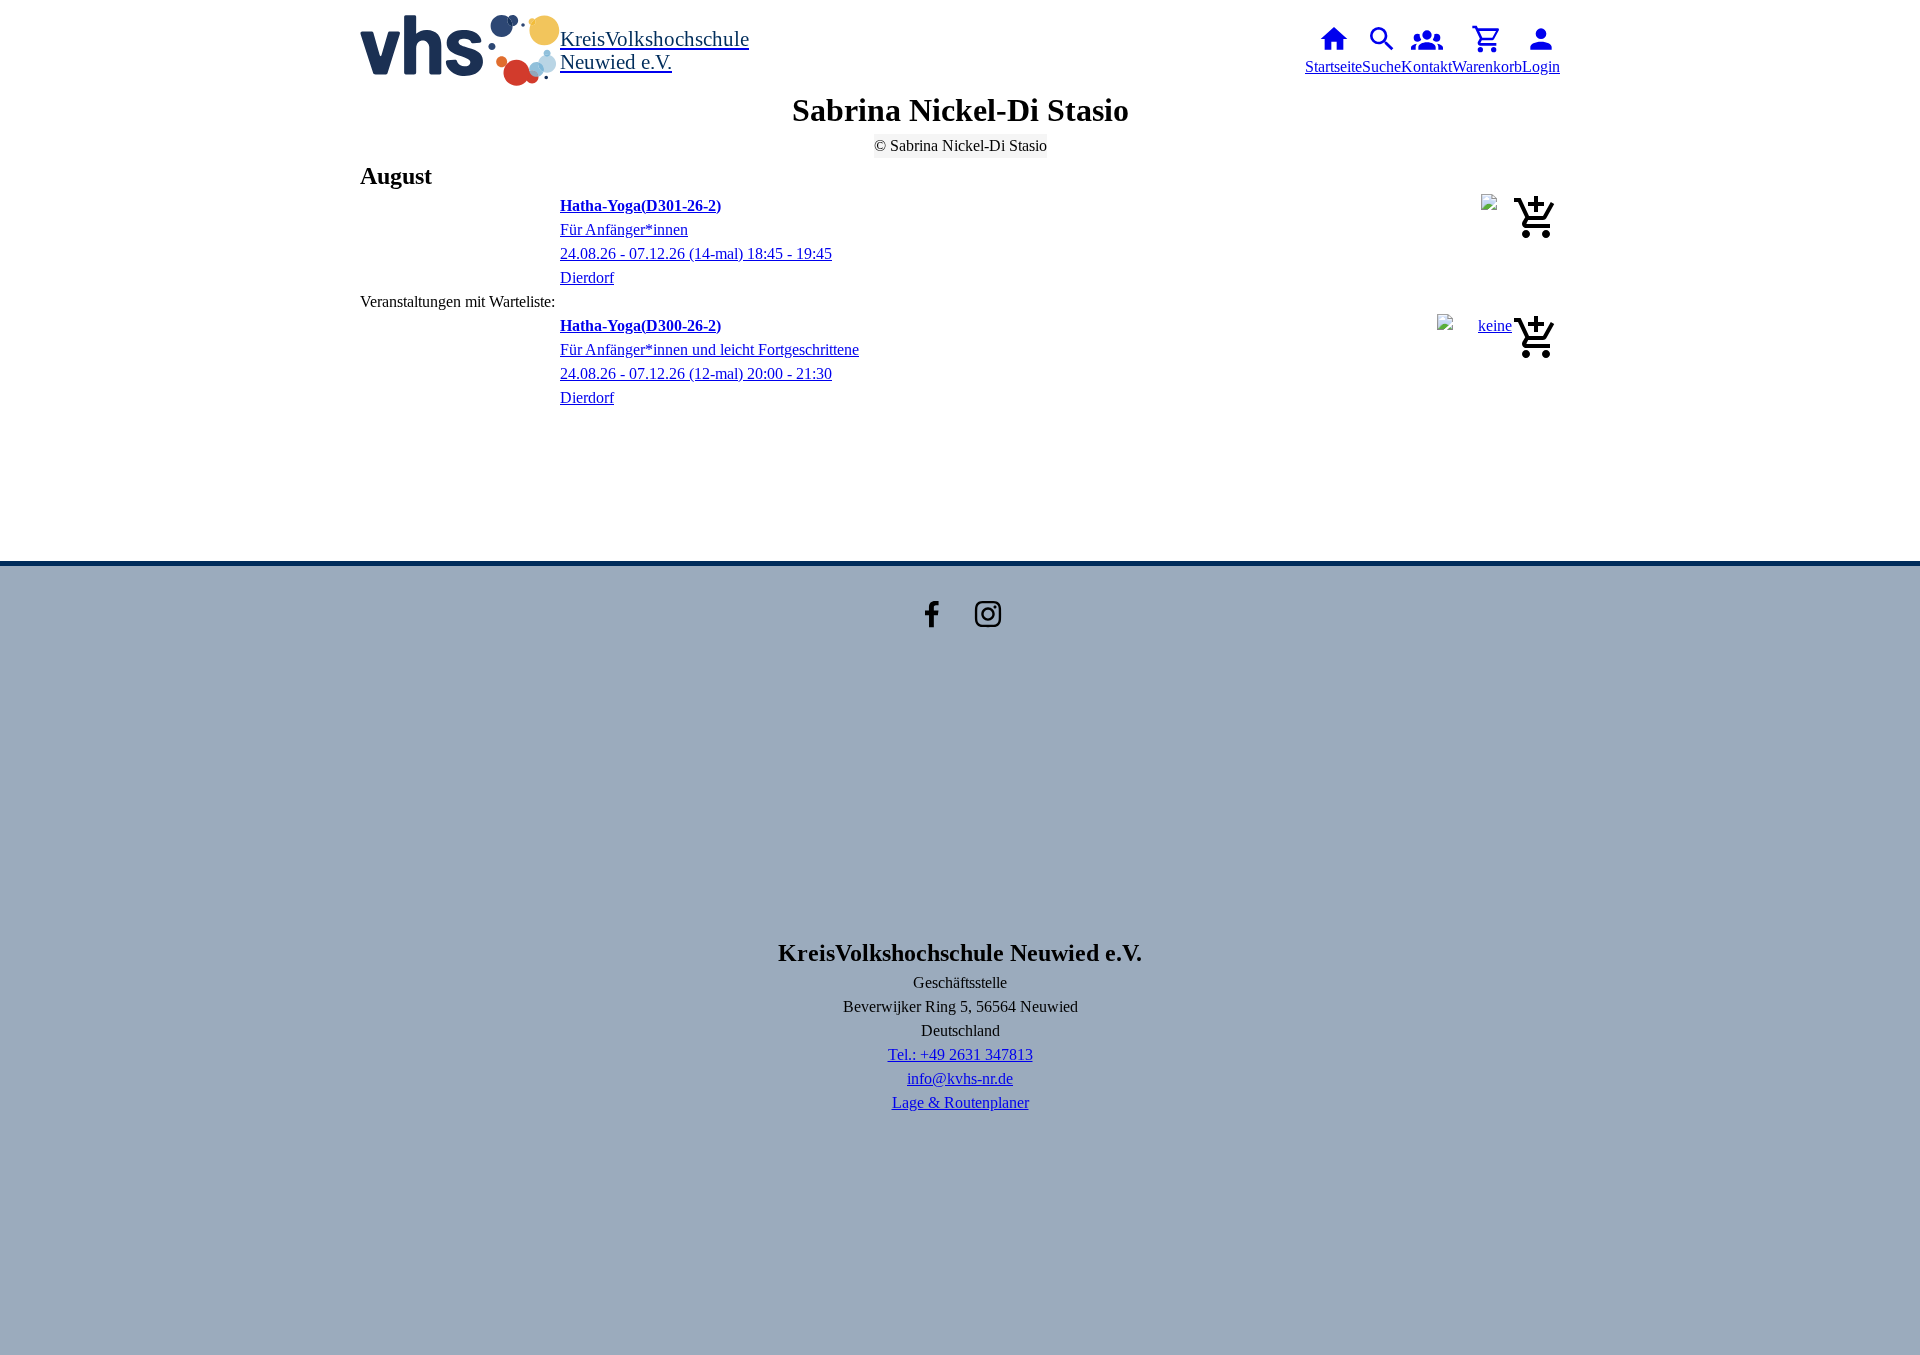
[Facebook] (932, 614)
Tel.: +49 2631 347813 (960, 1054)
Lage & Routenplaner (960, 1102)
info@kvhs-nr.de (960, 1078)
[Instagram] (988, 614)
